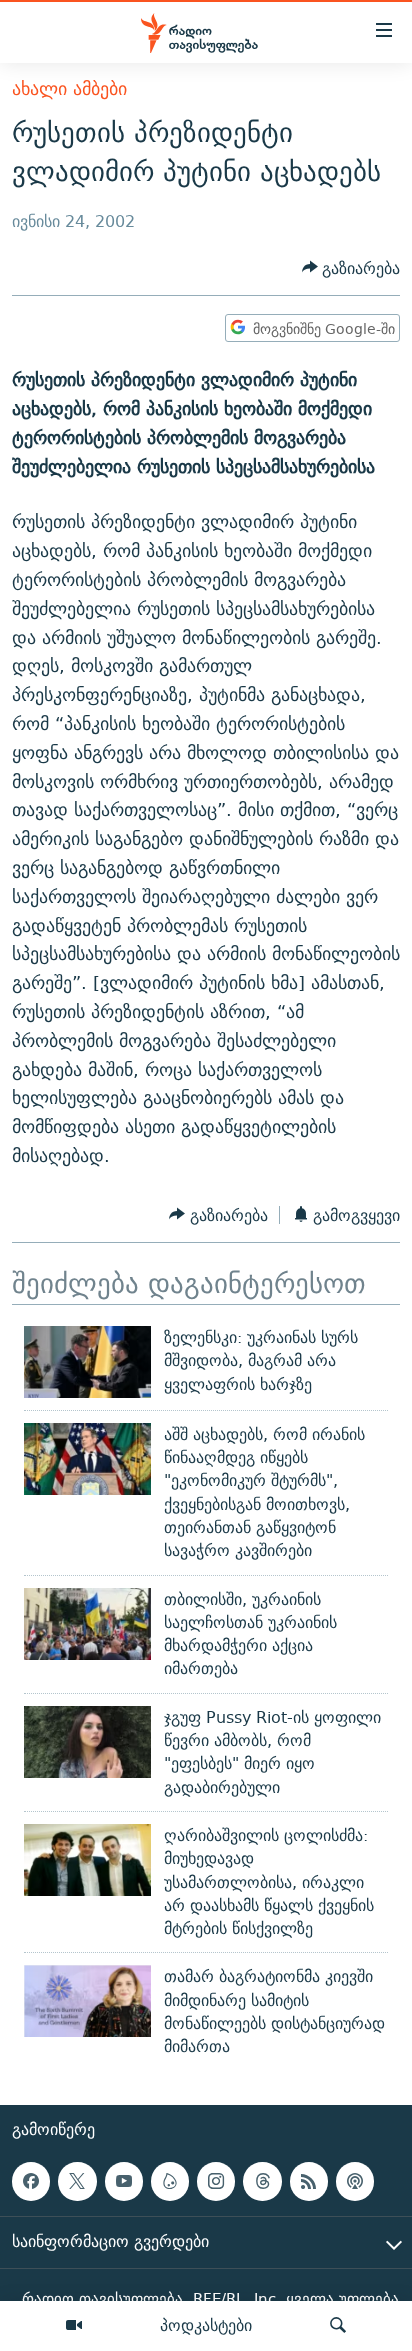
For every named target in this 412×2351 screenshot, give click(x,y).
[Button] (351, 268)
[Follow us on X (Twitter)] (77, 2181)
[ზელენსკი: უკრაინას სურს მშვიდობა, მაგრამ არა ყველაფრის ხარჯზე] (87, 1362)
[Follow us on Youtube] (124, 2181)
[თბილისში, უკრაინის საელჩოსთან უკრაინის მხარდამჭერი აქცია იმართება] (87, 1624)
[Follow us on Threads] (262, 2181)
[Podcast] (355, 2181)
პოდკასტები (206, 2325)
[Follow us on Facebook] (31, 2181)
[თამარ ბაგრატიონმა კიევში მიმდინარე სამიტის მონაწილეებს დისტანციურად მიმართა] (87, 2001)
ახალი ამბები (69, 88)
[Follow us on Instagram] (216, 2181)
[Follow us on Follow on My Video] (170, 2181)
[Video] (74, 2326)
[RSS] (309, 2181)
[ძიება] (338, 2326)
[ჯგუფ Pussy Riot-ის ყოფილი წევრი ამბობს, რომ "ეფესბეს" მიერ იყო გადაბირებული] (87, 1742)
